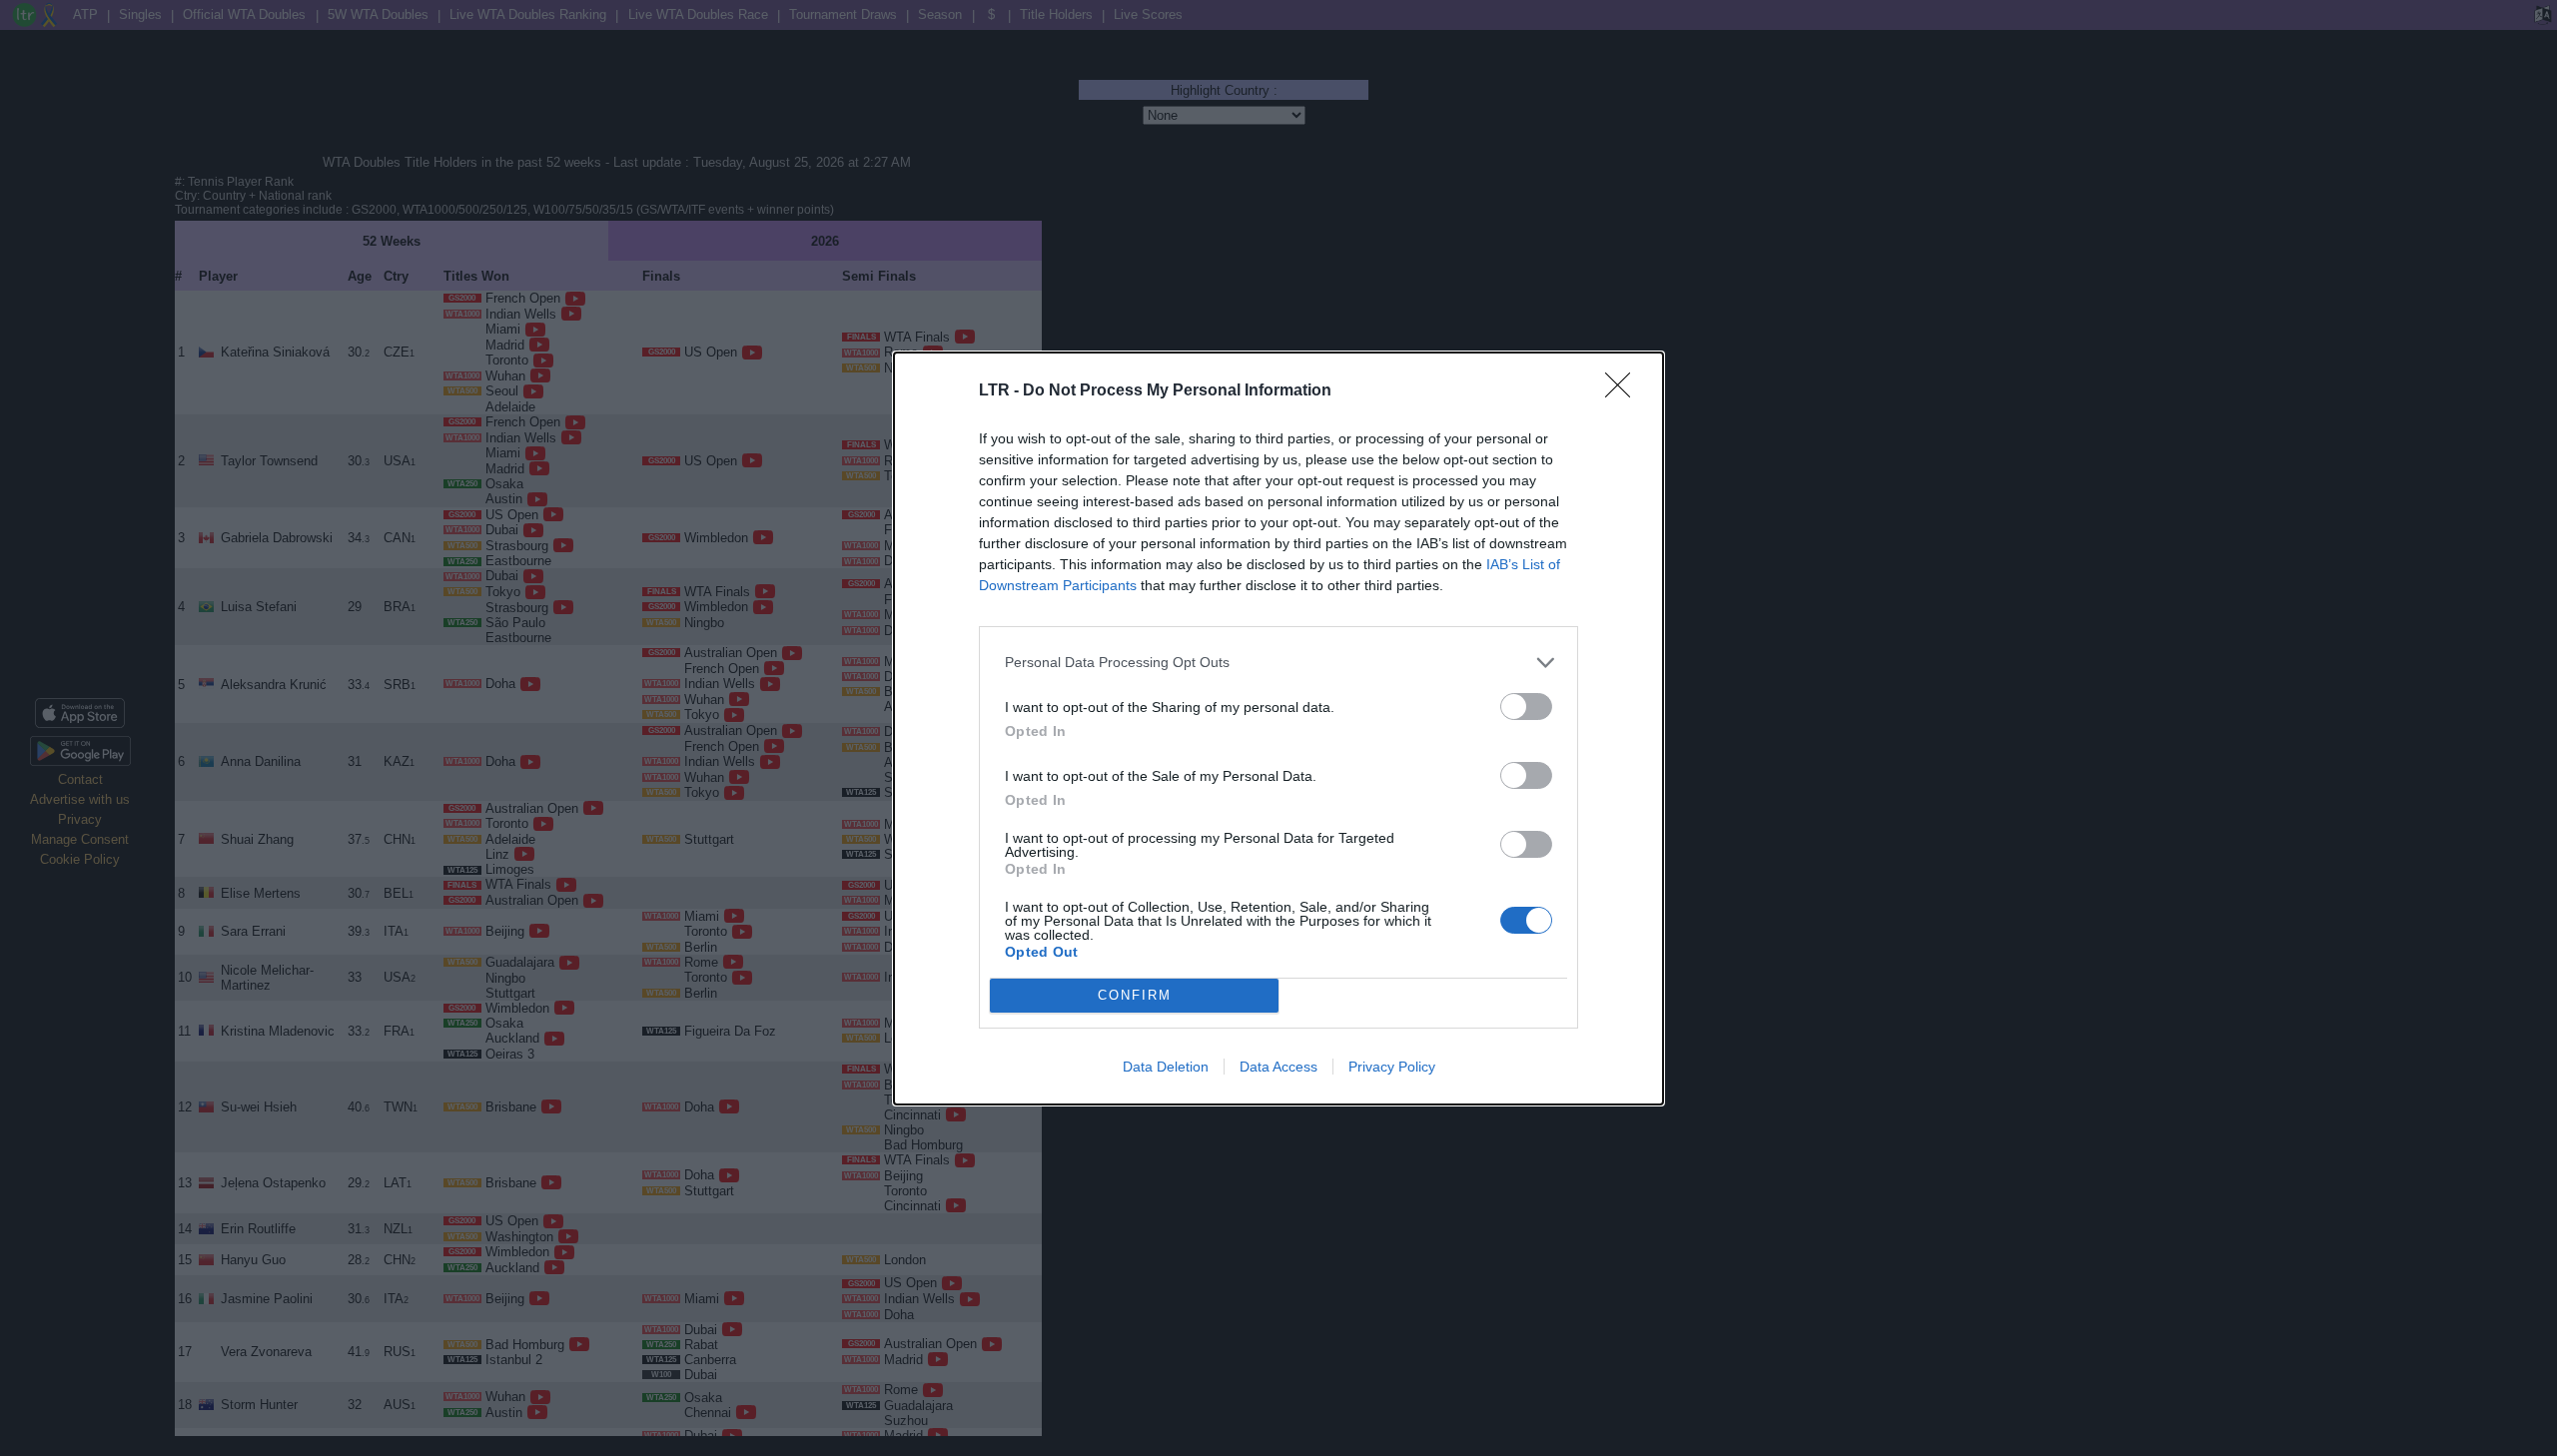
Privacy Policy (1392, 1067)
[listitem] (1278, 663)
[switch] (1526, 707)
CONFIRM (1135, 995)
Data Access (1278, 1067)
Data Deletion (1166, 1067)
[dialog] (1278, 728)
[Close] (1624, 391)
